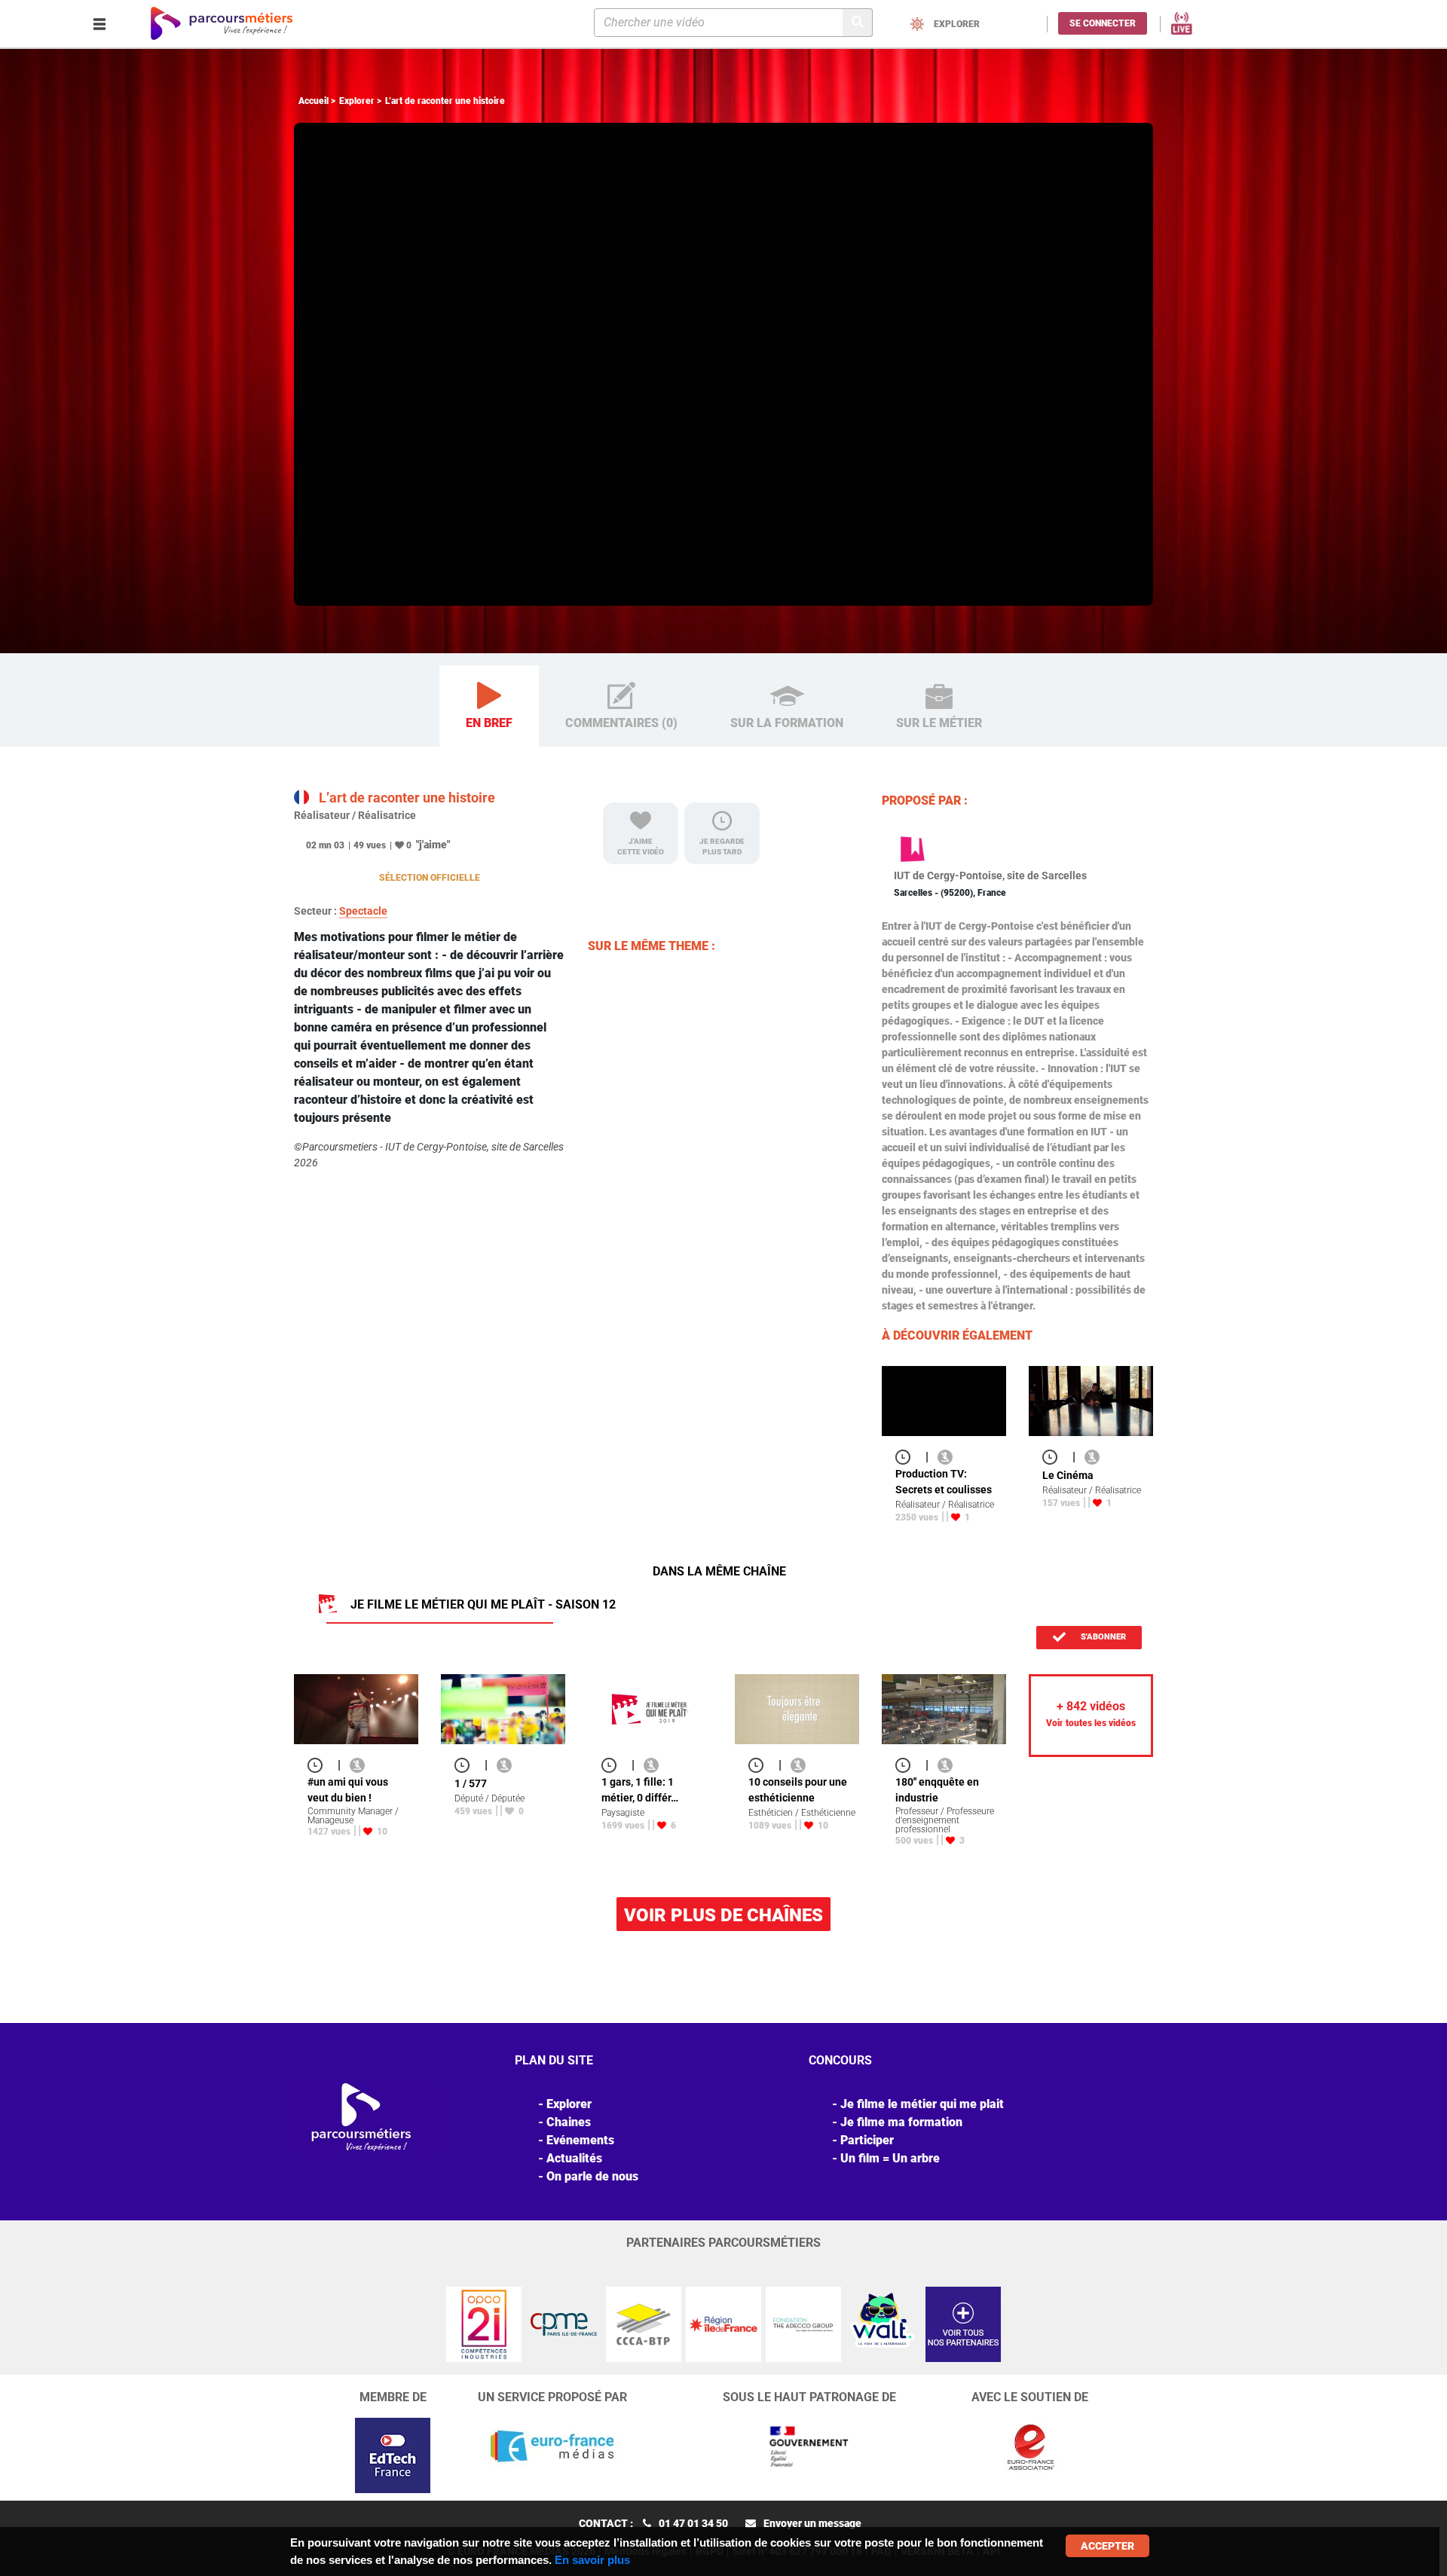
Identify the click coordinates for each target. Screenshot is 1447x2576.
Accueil (314, 101)
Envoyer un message (812, 2523)
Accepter (1107, 2546)
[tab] (489, 706)
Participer (867, 2140)
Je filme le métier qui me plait (922, 2104)
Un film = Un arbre (890, 2158)
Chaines (569, 2122)
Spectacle (363, 911)
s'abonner (1102, 1637)
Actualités (574, 2158)
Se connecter (1103, 23)
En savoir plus (592, 2560)
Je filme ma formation (901, 2122)
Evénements (580, 2140)
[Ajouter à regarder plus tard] (907, 1457)
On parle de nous (592, 2176)
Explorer (357, 101)
